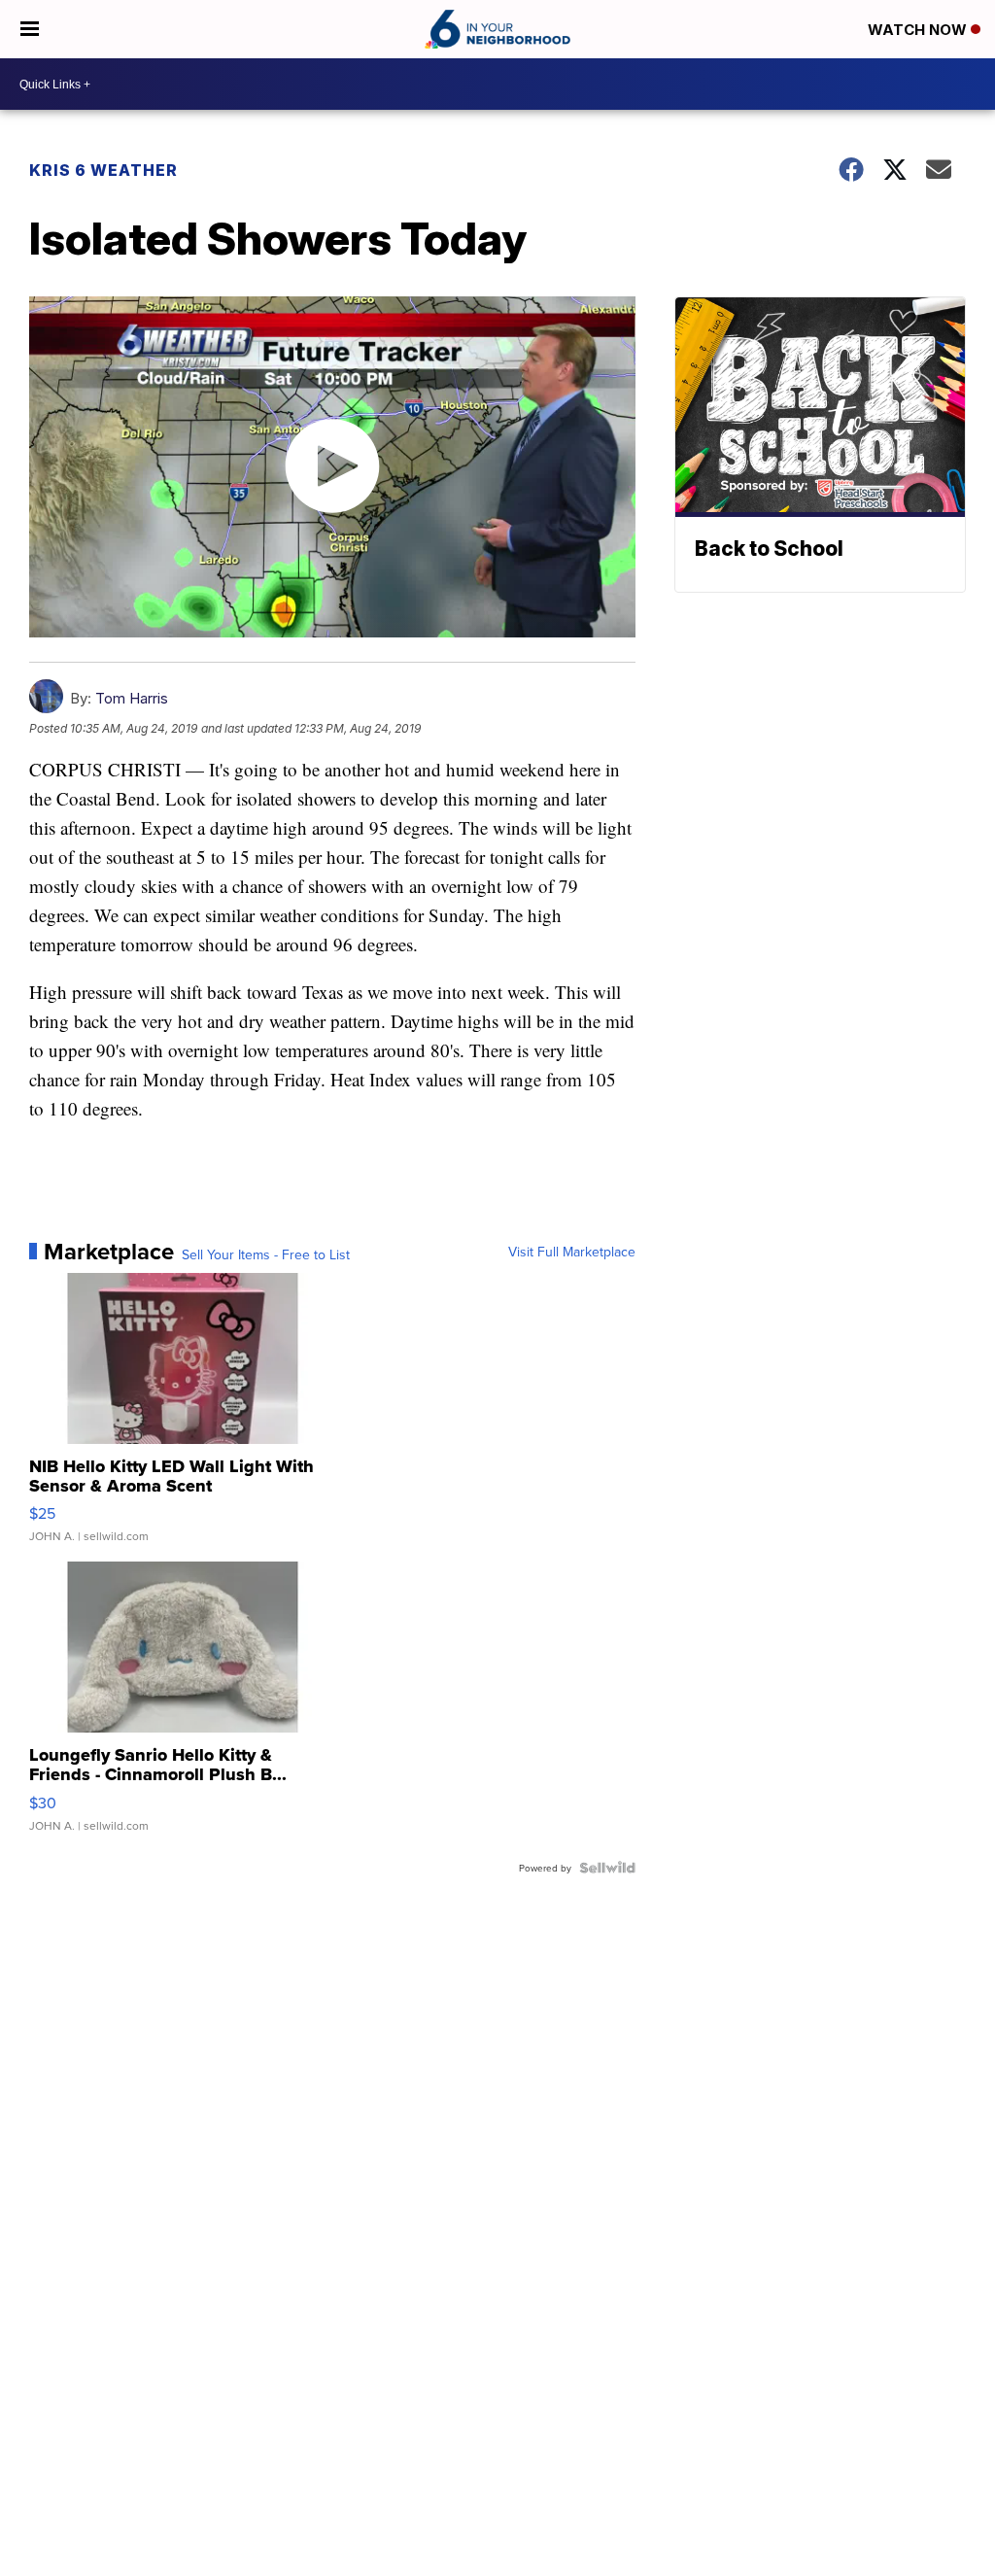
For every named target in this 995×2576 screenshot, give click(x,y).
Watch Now (919, 30)
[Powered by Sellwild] (607, 1868)
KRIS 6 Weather (103, 170)
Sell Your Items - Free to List (266, 1254)
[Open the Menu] (30, 29)
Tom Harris (132, 698)
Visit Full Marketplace (572, 1252)
